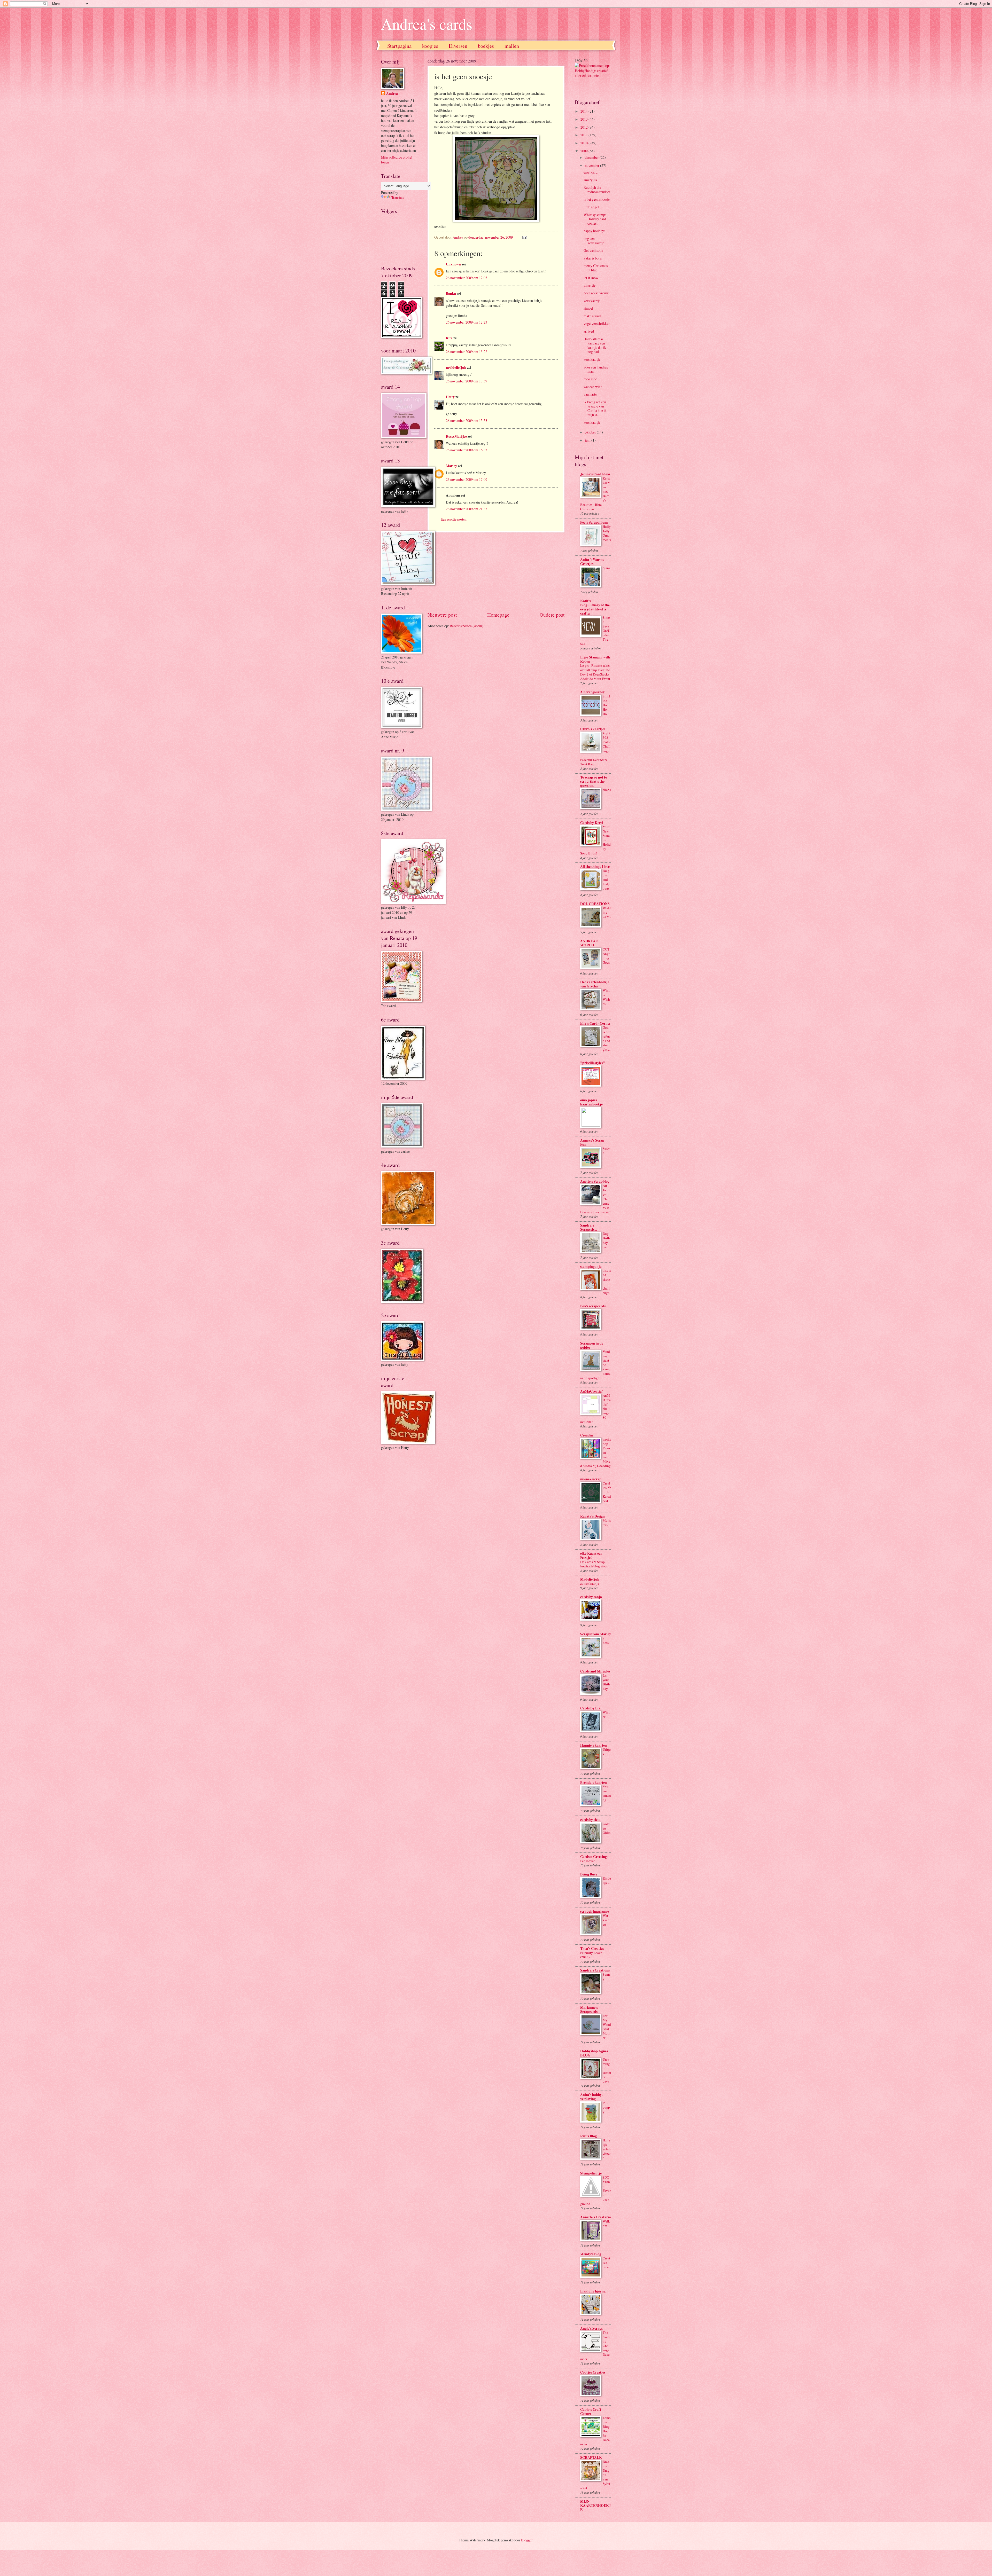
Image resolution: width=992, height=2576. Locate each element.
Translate (398, 197)
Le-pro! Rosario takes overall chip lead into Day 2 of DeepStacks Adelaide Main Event (595, 672)
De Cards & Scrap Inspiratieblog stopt (594, 1564)
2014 (584, 111)
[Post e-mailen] (524, 237)
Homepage (498, 615)
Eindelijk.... (607, 1880)
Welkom (606, 2223)
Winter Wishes (606, 997)
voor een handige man (596, 369)
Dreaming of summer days (607, 2070)
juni (588, 440)
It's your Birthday (606, 1682)
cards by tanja (591, 1597)
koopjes (430, 46)
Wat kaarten (606, 1920)
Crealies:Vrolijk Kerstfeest (607, 1492)
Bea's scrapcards (593, 1306)
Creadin (587, 1435)
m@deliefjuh (456, 367)
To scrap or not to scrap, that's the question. (594, 781)
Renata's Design (592, 1516)
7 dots (606, 1640)
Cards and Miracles (595, 1671)
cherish (607, 792)
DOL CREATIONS (595, 904)
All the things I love (595, 867)
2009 (584, 151)
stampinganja (591, 1267)
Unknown (453, 264)
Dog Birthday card (606, 1240)
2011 (584, 135)
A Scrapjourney (592, 692)
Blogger (527, 2540)
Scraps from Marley (596, 1634)
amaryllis (590, 180)
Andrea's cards (427, 24)
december (592, 157)
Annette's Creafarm (596, 2217)
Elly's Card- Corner (595, 1023)
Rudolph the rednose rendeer (597, 190)
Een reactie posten (454, 519)
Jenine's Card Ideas (595, 474)
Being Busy (589, 1874)
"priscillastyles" (593, 1063)
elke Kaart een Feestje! (591, 1556)
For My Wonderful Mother (607, 2027)
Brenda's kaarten (594, 1782)
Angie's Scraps (591, 2328)
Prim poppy (606, 2107)
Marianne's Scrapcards (589, 2009)
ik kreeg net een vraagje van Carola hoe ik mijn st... (595, 408)
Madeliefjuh (590, 1579)
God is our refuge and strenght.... (607, 1038)
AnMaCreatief (591, 1391)
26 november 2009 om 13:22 (467, 352)
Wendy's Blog (591, 2254)
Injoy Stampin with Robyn (595, 659)
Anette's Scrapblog (595, 1181)
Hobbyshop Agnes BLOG (594, 2053)
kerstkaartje (592, 301)
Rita (449, 338)
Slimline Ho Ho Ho (606, 705)
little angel (591, 207)
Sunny (606, 1977)
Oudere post (552, 615)
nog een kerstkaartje (594, 241)
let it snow (591, 278)
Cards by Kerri (592, 823)
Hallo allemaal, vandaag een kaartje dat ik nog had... (595, 345)
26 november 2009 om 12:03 (467, 278)
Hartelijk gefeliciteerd (607, 2149)
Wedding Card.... (607, 914)
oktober (591, 432)
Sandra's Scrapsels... (588, 1227)
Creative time (606, 2263)
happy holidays (594, 231)
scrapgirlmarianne (595, 1911)
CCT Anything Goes (606, 956)
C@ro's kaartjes (593, 729)
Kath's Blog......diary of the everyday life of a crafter (595, 607)
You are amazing (607, 1793)
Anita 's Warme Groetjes (592, 562)
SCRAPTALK (591, 2457)
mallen (512, 46)
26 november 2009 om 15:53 (467, 421)
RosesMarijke (456, 436)
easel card (591, 172)
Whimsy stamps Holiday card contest (595, 219)
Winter (606, 1714)
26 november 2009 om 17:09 (467, 479)
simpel (588, 308)
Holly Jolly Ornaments (607, 533)
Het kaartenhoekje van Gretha (595, 984)
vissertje (590, 285)
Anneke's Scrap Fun (592, 1142)
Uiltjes (607, 1752)
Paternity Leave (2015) (591, 1955)
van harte (590, 394)
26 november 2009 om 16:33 (467, 450)
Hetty (450, 397)
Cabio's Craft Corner (591, 2412)
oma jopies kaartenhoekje (591, 1102)
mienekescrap (591, 1479)
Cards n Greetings (594, 1857)
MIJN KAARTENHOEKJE (595, 2506)
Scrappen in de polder (592, 1345)
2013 (584, 119)
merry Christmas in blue (596, 268)
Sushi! (607, 1151)
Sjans (606, 568)
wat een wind (593, 387)
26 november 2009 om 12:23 (467, 322)
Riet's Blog (588, 2136)
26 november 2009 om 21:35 (467, 509)
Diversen (458, 46)
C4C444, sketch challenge (607, 1282)
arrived (589, 331)
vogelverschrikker (597, 323)
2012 (584, 127)
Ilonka (451, 294)
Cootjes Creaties (593, 2372)
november (592, 165)
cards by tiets (590, 1820)
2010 (584, 143)
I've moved (588, 1861)
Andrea (392, 94)
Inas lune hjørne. (593, 2291)
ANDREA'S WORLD (589, 943)
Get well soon (593, 250)
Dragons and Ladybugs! (607, 879)
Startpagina (399, 46)
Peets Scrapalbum (594, 522)
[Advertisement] (496, 572)
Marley (451, 466)
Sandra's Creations (595, 1970)
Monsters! (607, 1523)
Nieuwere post (442, 615)
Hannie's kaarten (594, 1745)
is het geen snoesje (597, 199)
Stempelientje (591, 2173)
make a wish (592, 316)
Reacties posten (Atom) (467, 626)
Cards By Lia (590, 1708)
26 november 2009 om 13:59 (467, 381)
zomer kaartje (590, 1583)
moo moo (590, 379)
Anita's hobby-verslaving (592, 2097)
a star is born (593, 258)
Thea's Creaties (592, 1949)
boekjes (486, 46)
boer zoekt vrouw (596, 293)
